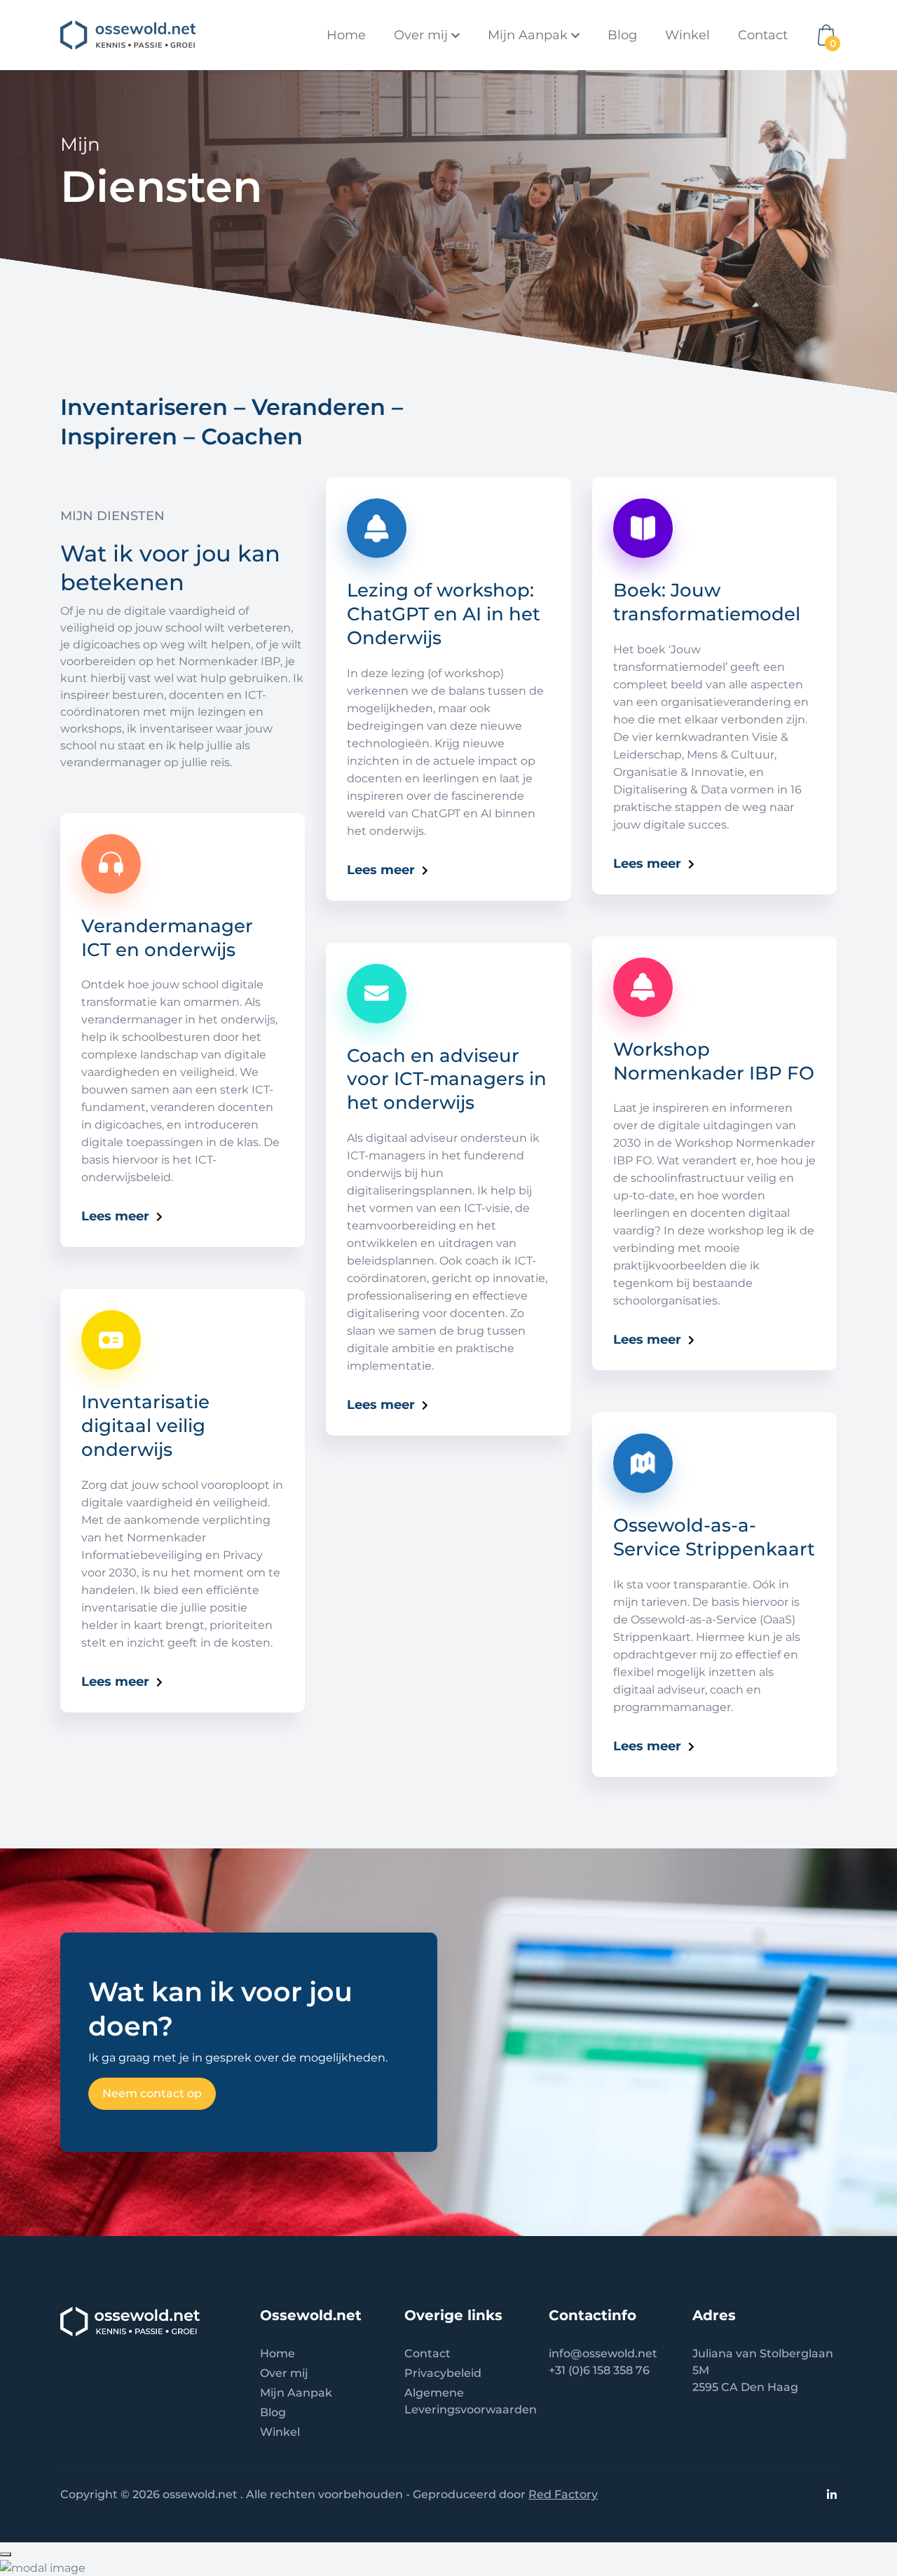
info (560, 2353)
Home (346, 35)
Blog (622, 35)
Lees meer (115, 1216)
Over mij (284, 2373)
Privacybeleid (443, 2373)
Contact (763, 35)
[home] (128, 35)
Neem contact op (152, 2093)
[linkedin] (832, 2494)
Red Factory (563, 2494)
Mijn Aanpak (296, 2393)
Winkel (687, 35)
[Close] (6, 2554)
